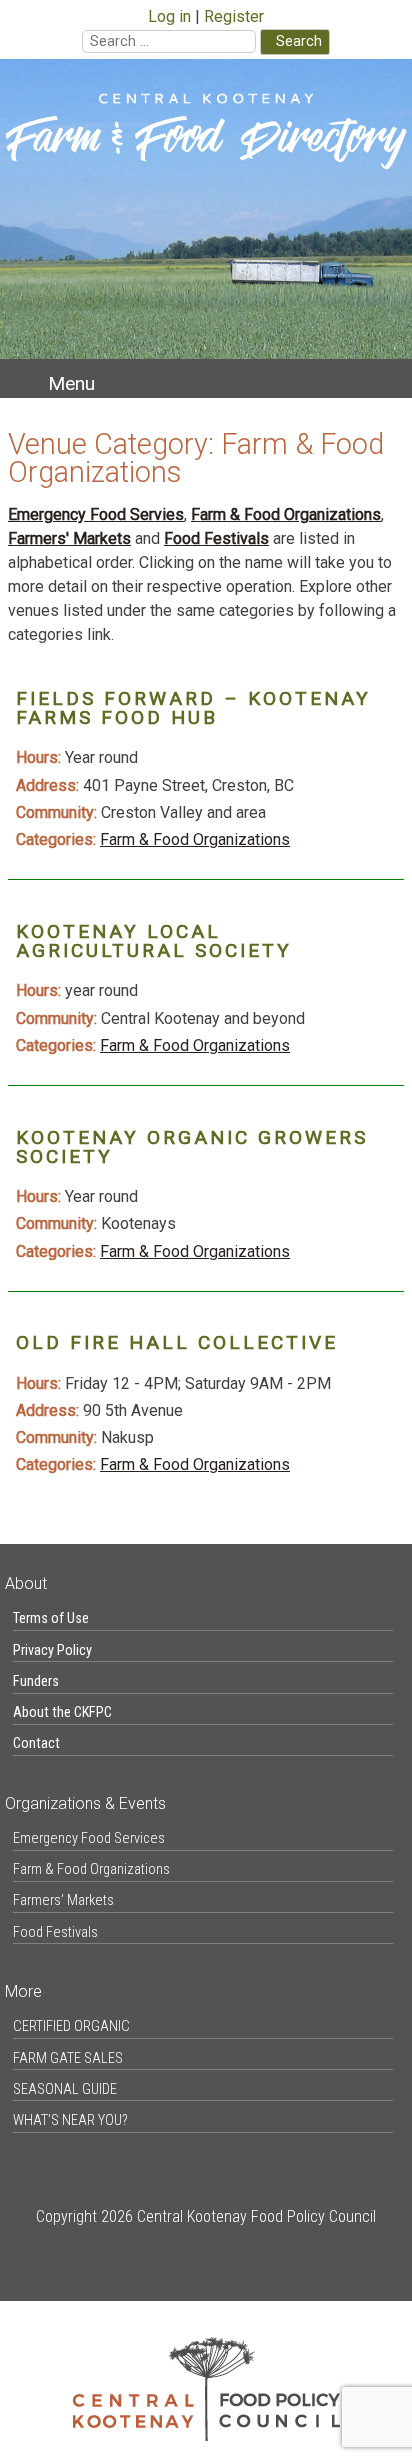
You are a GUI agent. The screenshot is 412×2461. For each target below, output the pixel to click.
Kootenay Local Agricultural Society (154, 941)
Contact (36, 1743)
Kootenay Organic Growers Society (192, 1147)
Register (234, 16)
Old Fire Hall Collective (177, 1342)
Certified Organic (71, 2026)
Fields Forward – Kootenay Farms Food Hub (193, 708)
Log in (169, 16)
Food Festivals (216, 538)
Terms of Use (51, 1618)
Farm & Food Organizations (286, 514)
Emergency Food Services (89, 1838)
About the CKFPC (62, 1712)
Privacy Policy (52, 1650)
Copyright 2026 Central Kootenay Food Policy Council (206, 2216)
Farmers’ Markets (63, 1900)
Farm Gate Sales (68, 2058)
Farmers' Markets (69, 538)
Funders (36, 1681)
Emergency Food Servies (96, 514)
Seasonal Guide (65, 2089)
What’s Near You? (70, 2120)
